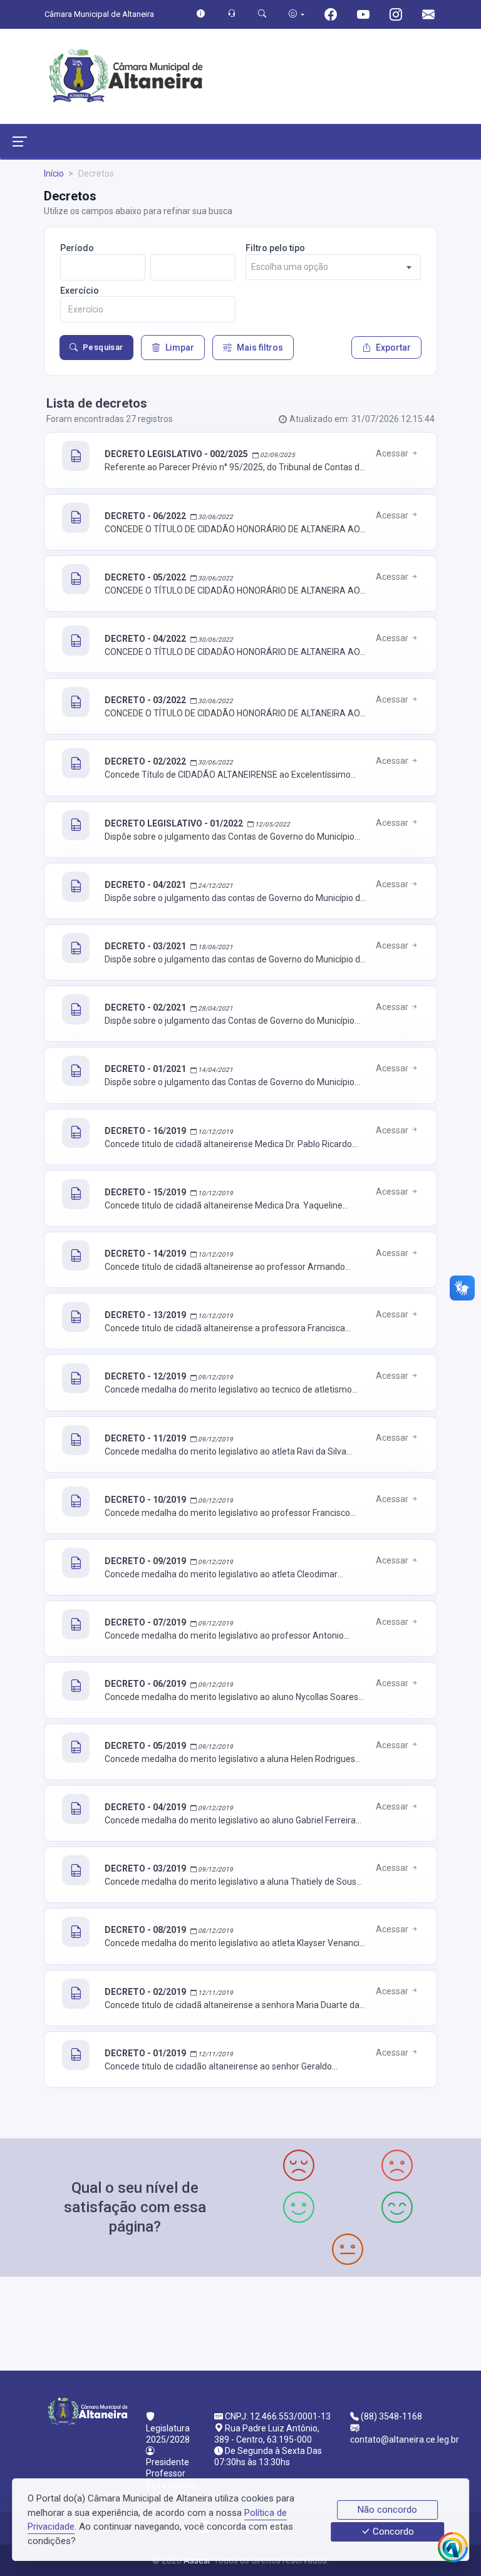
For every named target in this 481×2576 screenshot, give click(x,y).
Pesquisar (103, 347)
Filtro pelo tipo (275, 248)
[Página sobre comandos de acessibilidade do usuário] (297, 14)
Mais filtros (260, 348)
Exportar (393, 348)
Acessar (393, 453)
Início (54, 173)
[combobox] (333, 267)
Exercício (80, 291)
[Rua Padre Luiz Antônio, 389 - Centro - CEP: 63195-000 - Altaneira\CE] (240, 2322)
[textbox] (333, 267)
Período (77, 248)
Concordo (392, 2532)
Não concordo (387, 2510)
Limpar (180, 348)
